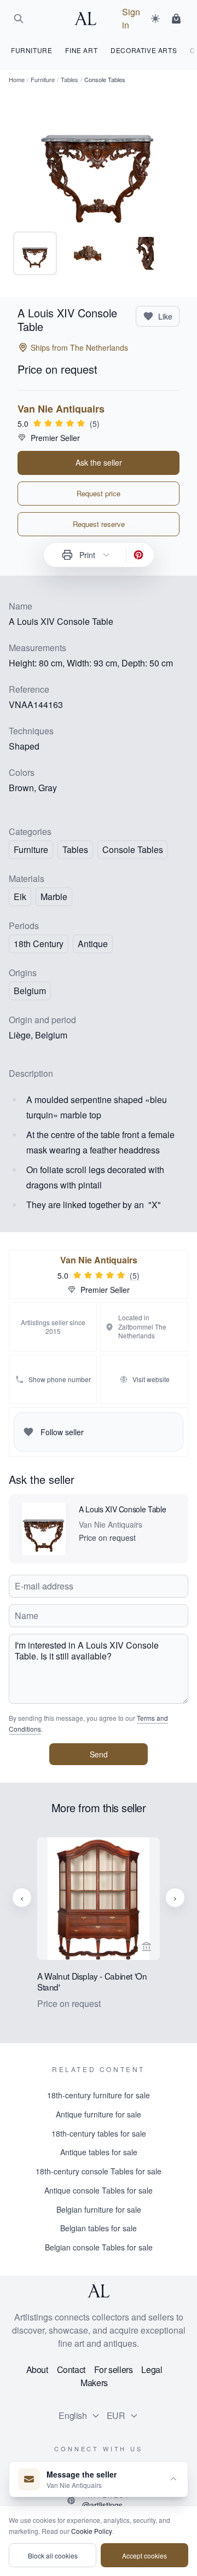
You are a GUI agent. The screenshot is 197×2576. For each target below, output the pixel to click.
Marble (54, 897)
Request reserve (99, 524)
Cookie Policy (92, 2531)
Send (99, 1754)
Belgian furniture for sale (99, 2209)
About (37, 2369)
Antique (93, 944)
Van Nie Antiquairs (61, 409)
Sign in (131, 18)
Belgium (30, 991)
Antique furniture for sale (99, 2114)
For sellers (114, 2369)
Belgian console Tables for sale (99, 2247)
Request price (99, 493)
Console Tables (133, 849)
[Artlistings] (89, 19)
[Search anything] (19, 19)
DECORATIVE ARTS (144, 50)
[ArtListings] (99, 2291)
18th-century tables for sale (99, 2133)
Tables (69, 79)
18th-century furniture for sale (99, 2095)
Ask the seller (99, 462)
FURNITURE (31, 50)
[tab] (35, 253)
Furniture (43, 79)
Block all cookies (53, 2555)
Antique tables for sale (99, 2152)
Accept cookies (144, 2555)
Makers (94, 2383)
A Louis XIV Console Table (122, 1509)
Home (17, 79)
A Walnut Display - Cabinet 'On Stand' (92, 1982)
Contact (71, 2369)
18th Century (39, 944)
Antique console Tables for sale (99, 2190)
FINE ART (81, 50)
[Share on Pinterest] (138, 555)
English (73, 2415)
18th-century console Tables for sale (99, 2171)
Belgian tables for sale (99, 2228)
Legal (152, 2369)
